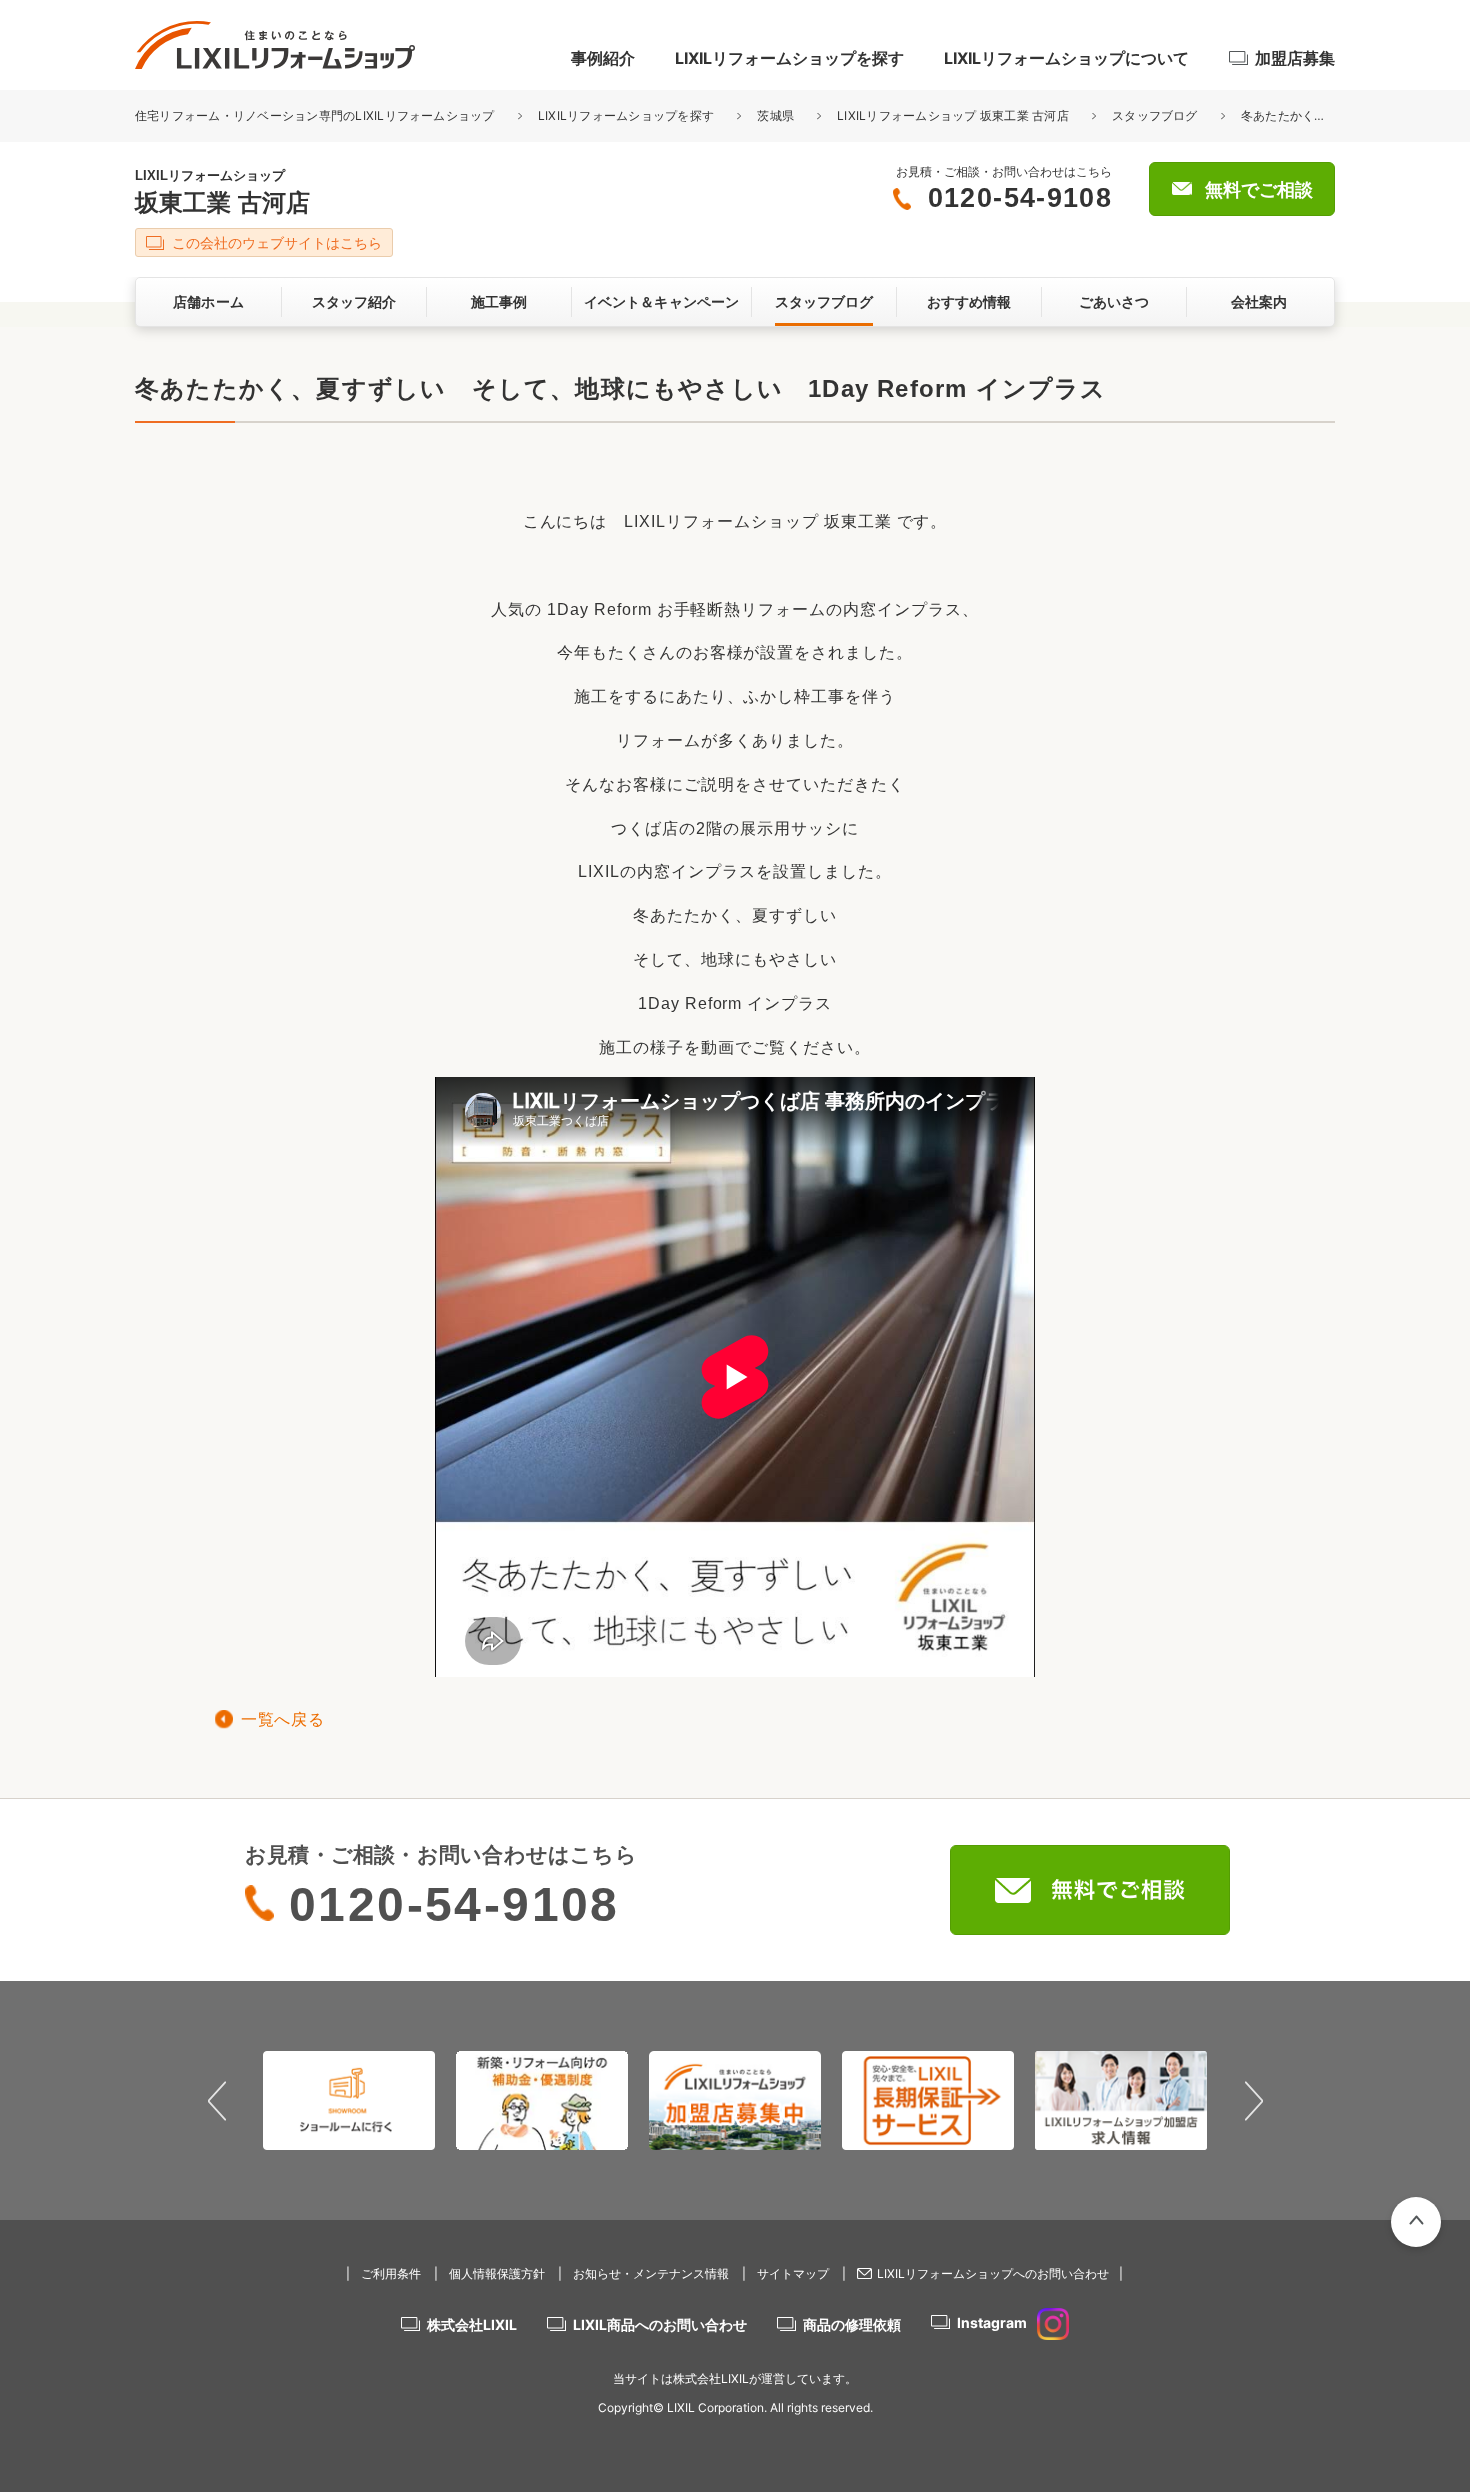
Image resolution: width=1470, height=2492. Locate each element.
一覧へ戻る (282, 1719)
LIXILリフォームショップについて (1066, 58)
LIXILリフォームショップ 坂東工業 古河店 (953, 115)
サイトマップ (793, 2273)
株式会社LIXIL (472, 2324)
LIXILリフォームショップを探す (789, 58)
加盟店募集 (1295, 58)
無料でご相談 (1259, 190)
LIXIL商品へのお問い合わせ (660, 2324)
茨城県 (775, 115)
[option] (349, 2100)
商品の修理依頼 (852, 2324)
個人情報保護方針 (497, 2273)
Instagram (992, 2322)
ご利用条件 (391, 2273)
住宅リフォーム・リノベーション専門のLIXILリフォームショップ (316, 115)
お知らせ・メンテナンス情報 (651, 2273)
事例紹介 (603, 58)
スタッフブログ (1155, 115)
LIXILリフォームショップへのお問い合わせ (993, 2273)
